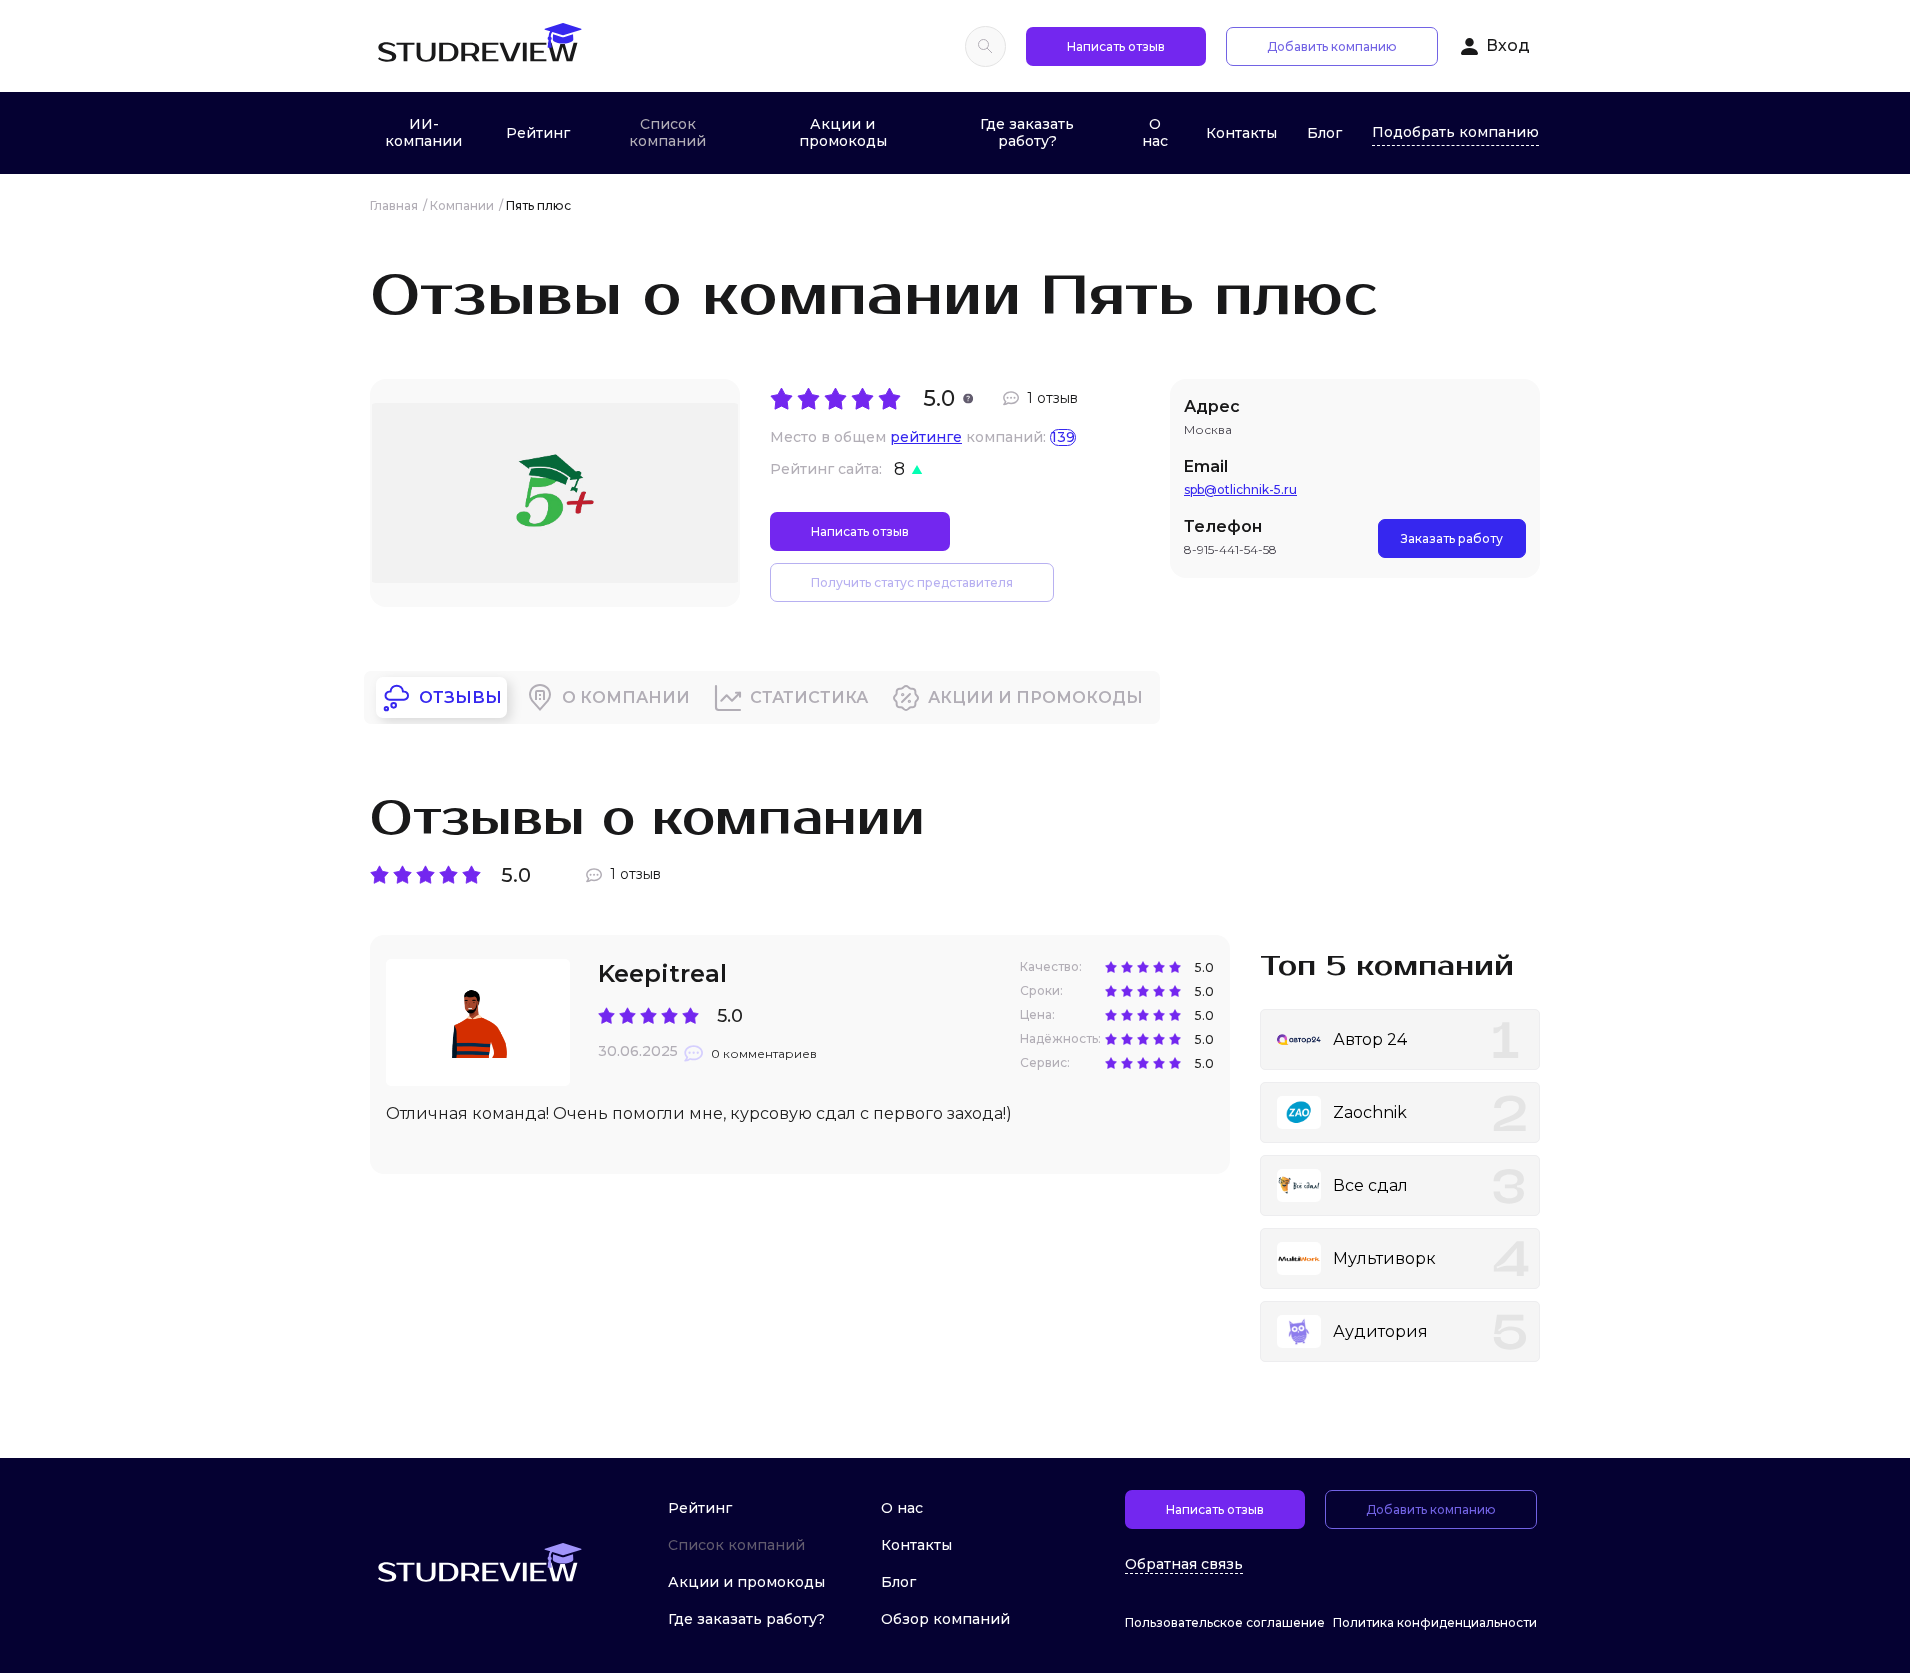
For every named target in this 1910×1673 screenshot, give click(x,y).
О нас (1155, 132)
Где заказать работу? (1027, 132)
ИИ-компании (423, 132)
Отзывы (460, 697)
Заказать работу (1452, 538)
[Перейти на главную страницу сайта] (479, 46)
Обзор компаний (945, 1619)
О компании (626, 697)
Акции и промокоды (843, 132)
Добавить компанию (1332, 46)
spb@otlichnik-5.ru (1240, 489)
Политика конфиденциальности (1435, 1622)
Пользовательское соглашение (1225, 1622)
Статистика (809, 697)
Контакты (1241, 133)
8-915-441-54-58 (1230, 549)
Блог (1324, 133)
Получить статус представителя (912, 582)
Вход (1508, 45)
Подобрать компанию (1455, 132)
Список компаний (667, 132)
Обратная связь (1184, 1564)
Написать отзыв (1116, 46)
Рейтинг (538, 133)
